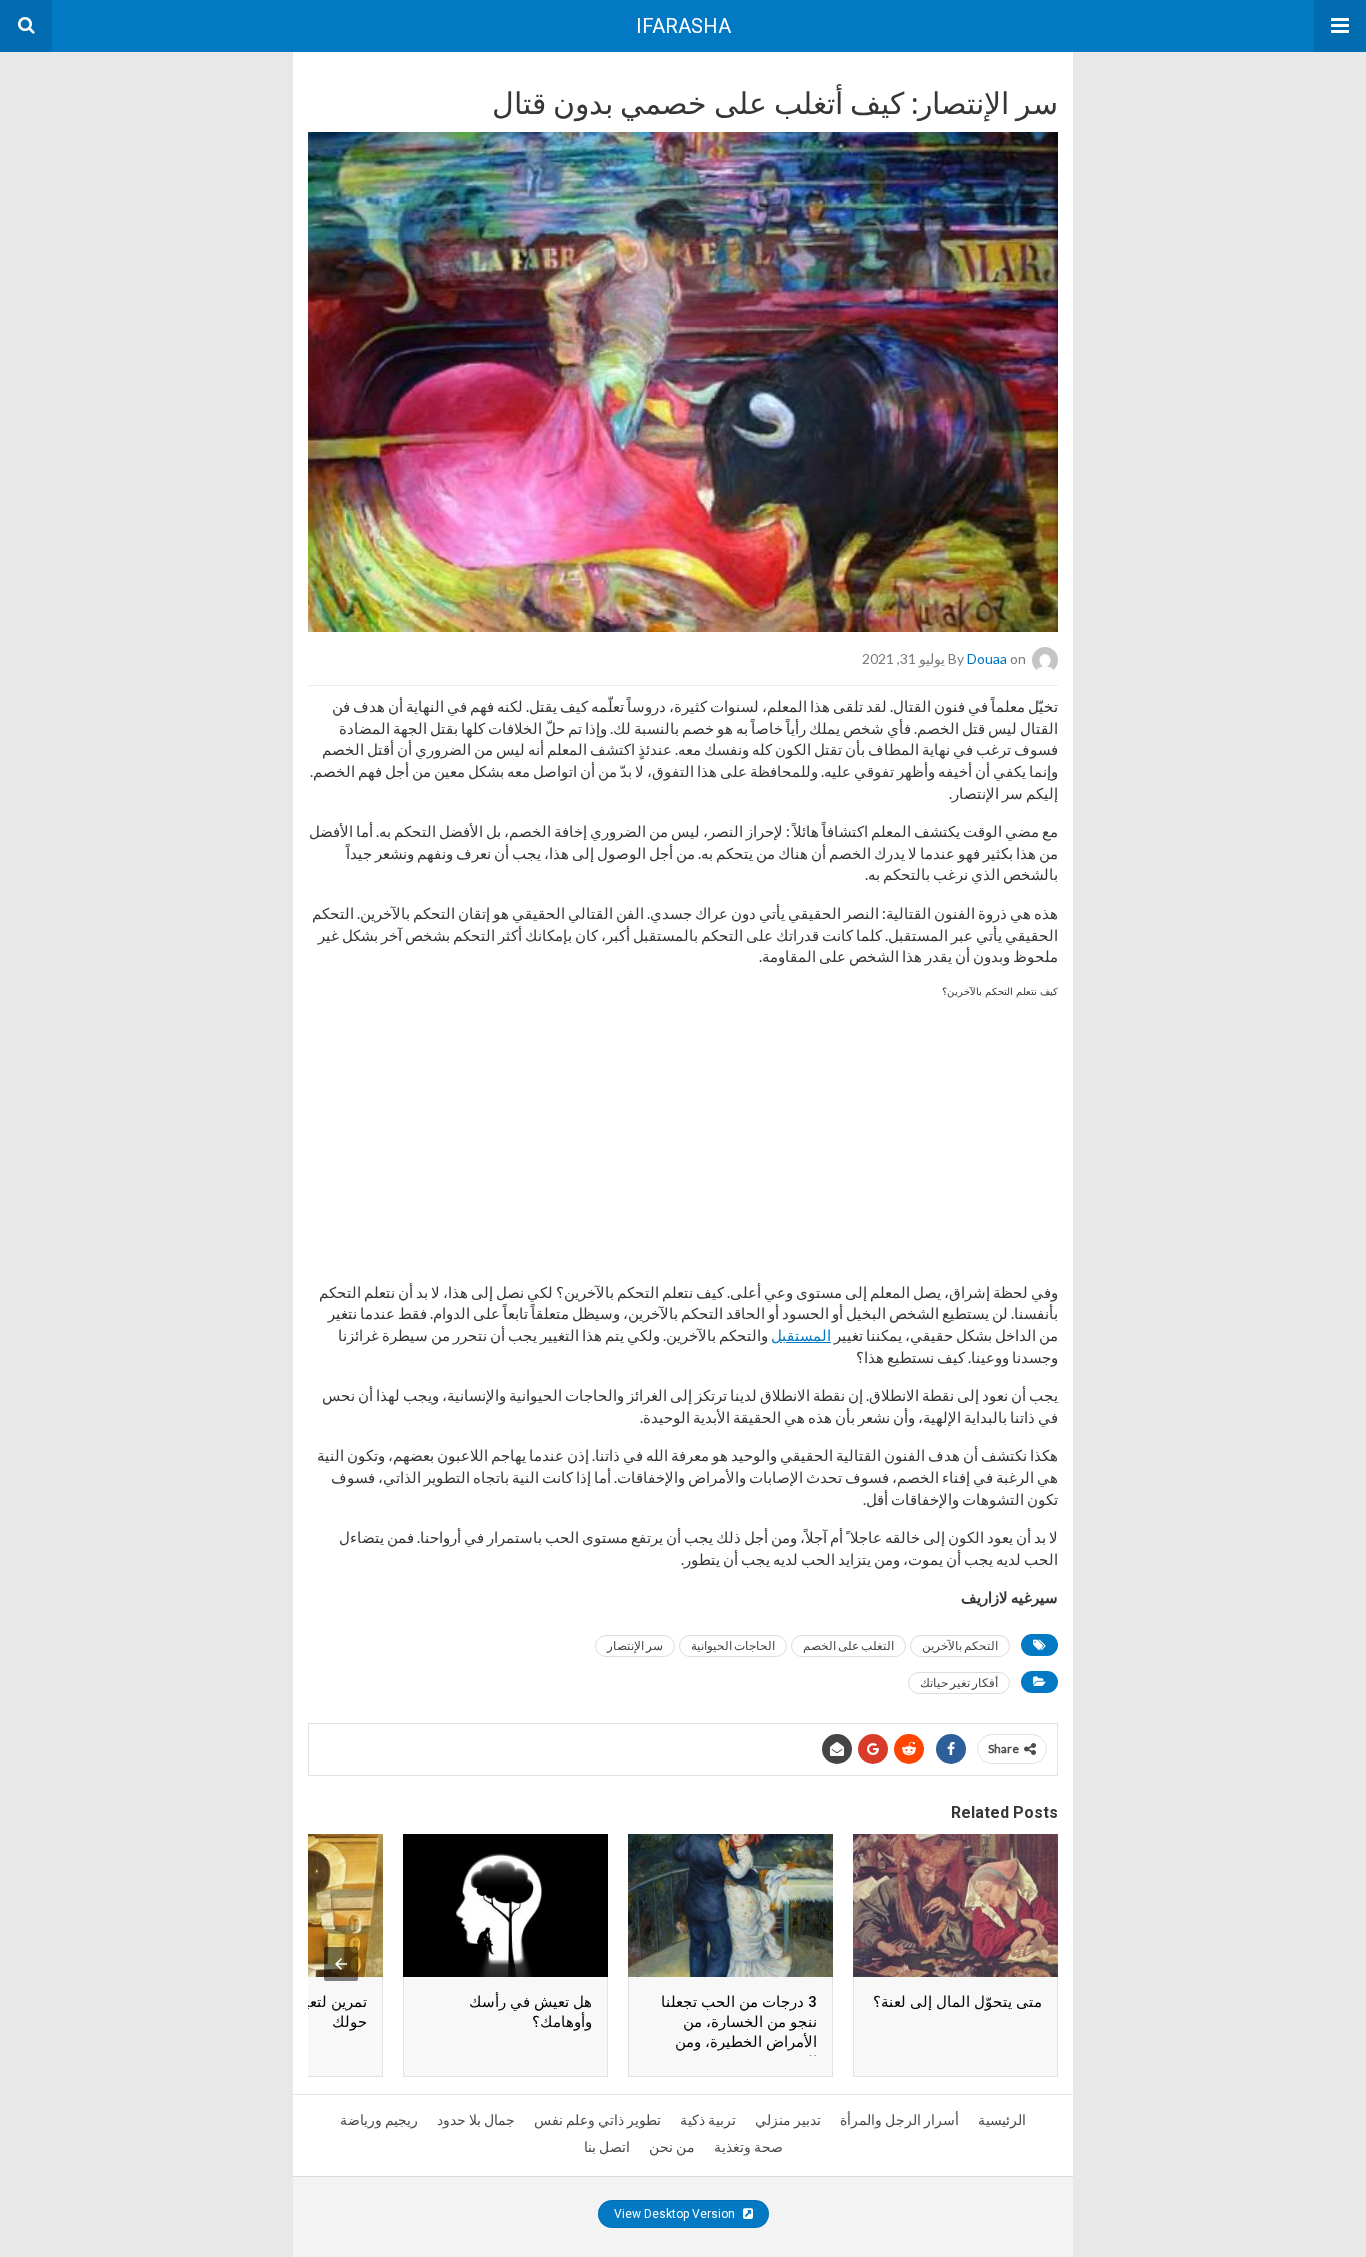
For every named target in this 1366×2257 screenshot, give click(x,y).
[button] (1340, 26)
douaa (987, 658)
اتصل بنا (607, 2147)
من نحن (672, 2147)
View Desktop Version (676, 2214)
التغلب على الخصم (848, 1645)
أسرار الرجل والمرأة (899, 2120)
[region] (683, 1131)
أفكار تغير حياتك (959, 1682)
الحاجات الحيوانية (733, 1645)
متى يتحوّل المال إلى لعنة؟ (957, 2002)
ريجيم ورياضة (379, 2120)
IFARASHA (683, 26)
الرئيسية (1002, 2120)
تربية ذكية (708, 2120)
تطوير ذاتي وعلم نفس (597, 2120)
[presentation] (341, 1964)
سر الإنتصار (635, 1645)
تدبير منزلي (788, 2120)
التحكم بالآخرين (960, 1645)
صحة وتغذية (748, 2147)
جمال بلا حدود (476, 2120)
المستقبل (801, 1335)
